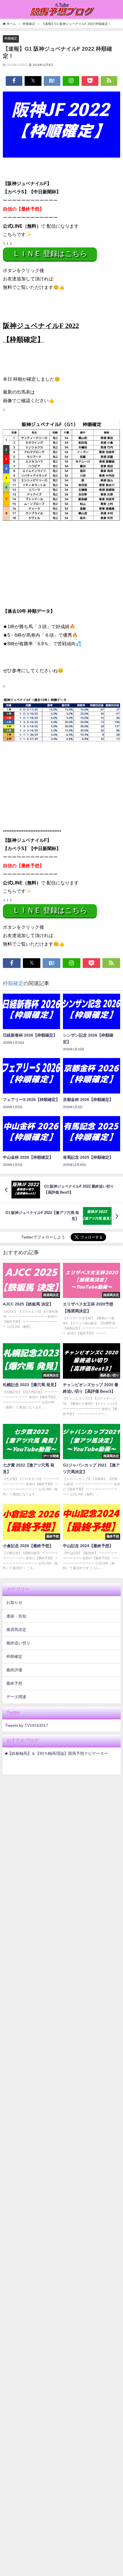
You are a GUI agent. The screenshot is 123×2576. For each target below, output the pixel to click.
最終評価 (14, 1670)
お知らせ (14, 1602)
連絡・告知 (16, 1616)
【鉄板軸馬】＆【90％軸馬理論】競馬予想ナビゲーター (58, 1753)
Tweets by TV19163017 (27, 1725)
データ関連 (16, 1697)
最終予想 (14, 1683)
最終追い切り (18, 1643)
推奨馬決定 (16, 1630)
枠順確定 (11, 38)
